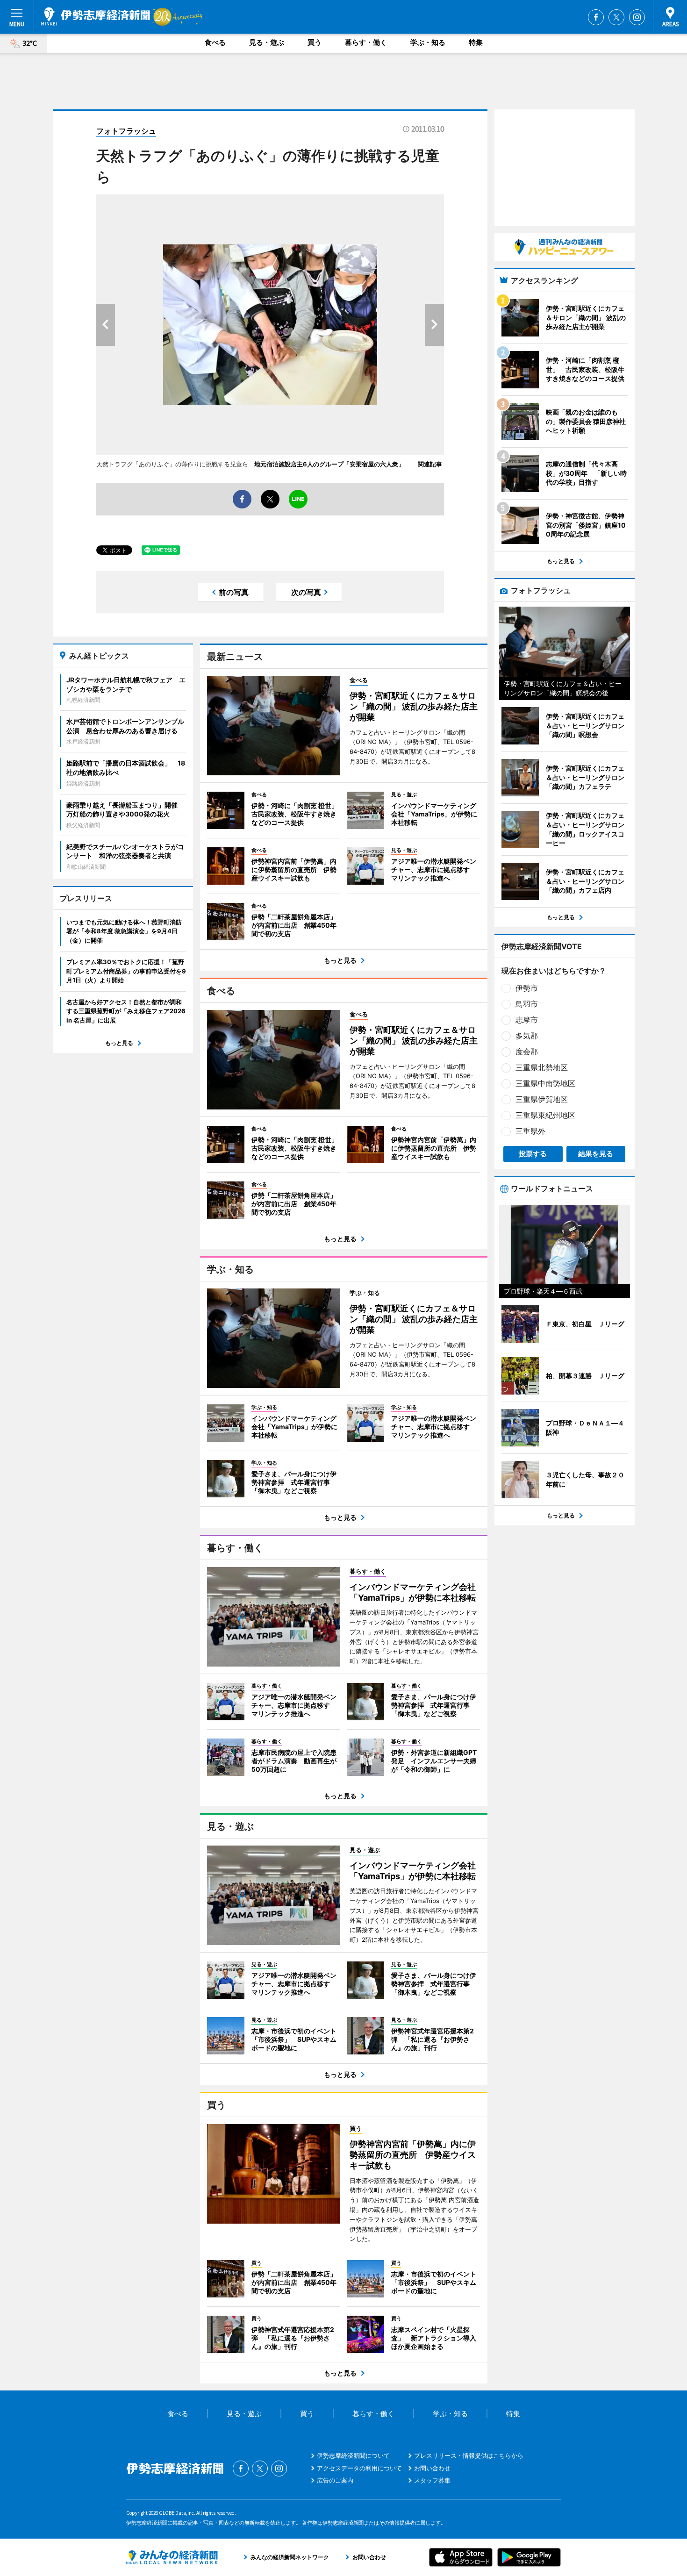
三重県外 (530, 1131)
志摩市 (527, 1020)
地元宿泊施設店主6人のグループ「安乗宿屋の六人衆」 (333, 464)
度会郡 (527, 1052)
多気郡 (527, 1036)
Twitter (616, 17)
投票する (533, 1154)
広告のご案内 (335, 2480)
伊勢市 (527, 988)
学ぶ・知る (428, 42)
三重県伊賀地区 (542, 1099)
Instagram (637, 17)
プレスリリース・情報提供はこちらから (469, 2455)
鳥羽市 (527, 1004)
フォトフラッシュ (126, 131)
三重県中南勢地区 (545, 1083)
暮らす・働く (366, 42)
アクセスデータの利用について (359, 2468)
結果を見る (596, 1154)
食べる (215, 42)
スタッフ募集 (432, 2480)
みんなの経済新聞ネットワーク (172, 2557)
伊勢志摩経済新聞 (96, 16)
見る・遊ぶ (267, 42)
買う (315, 42)
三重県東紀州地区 (545, 1115)
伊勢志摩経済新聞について (353, 2455)
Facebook (596, 17)
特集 (476, 42)
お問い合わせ (432, 2468)
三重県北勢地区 (542, 1067)
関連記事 (430, 464)
